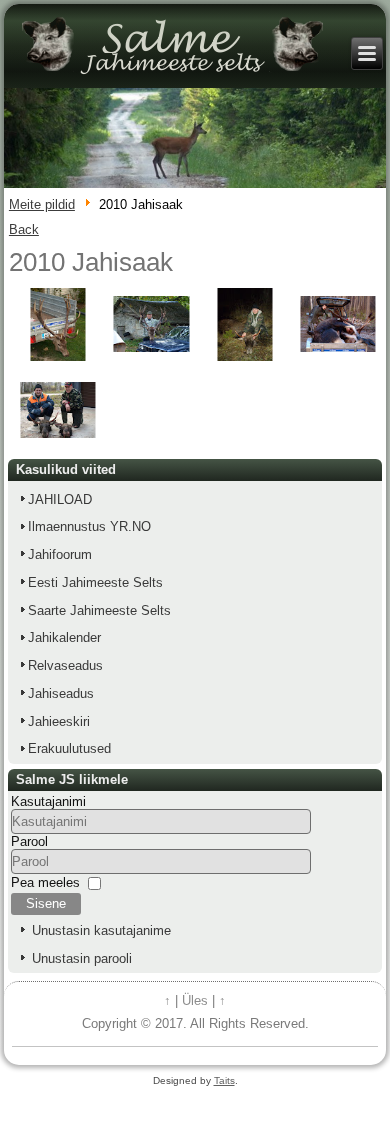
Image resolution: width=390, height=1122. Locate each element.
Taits (224, 1080)
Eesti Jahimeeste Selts (95, 582)
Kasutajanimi (48, 801)
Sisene (46, 903)
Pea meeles (45, 882)
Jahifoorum (60, 554)
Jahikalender (64, 637)
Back (24, 229)
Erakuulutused (69, 748)
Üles (195, 1000)
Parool (29, 841)
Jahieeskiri (59, 721)
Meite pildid (42, 204)
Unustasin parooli (82, 958)
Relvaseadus (65, 665)
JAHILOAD (60, 499)
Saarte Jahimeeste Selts (99, 610)
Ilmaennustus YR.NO (89, 526)
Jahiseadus (61, 693)
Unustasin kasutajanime (101, 930)
